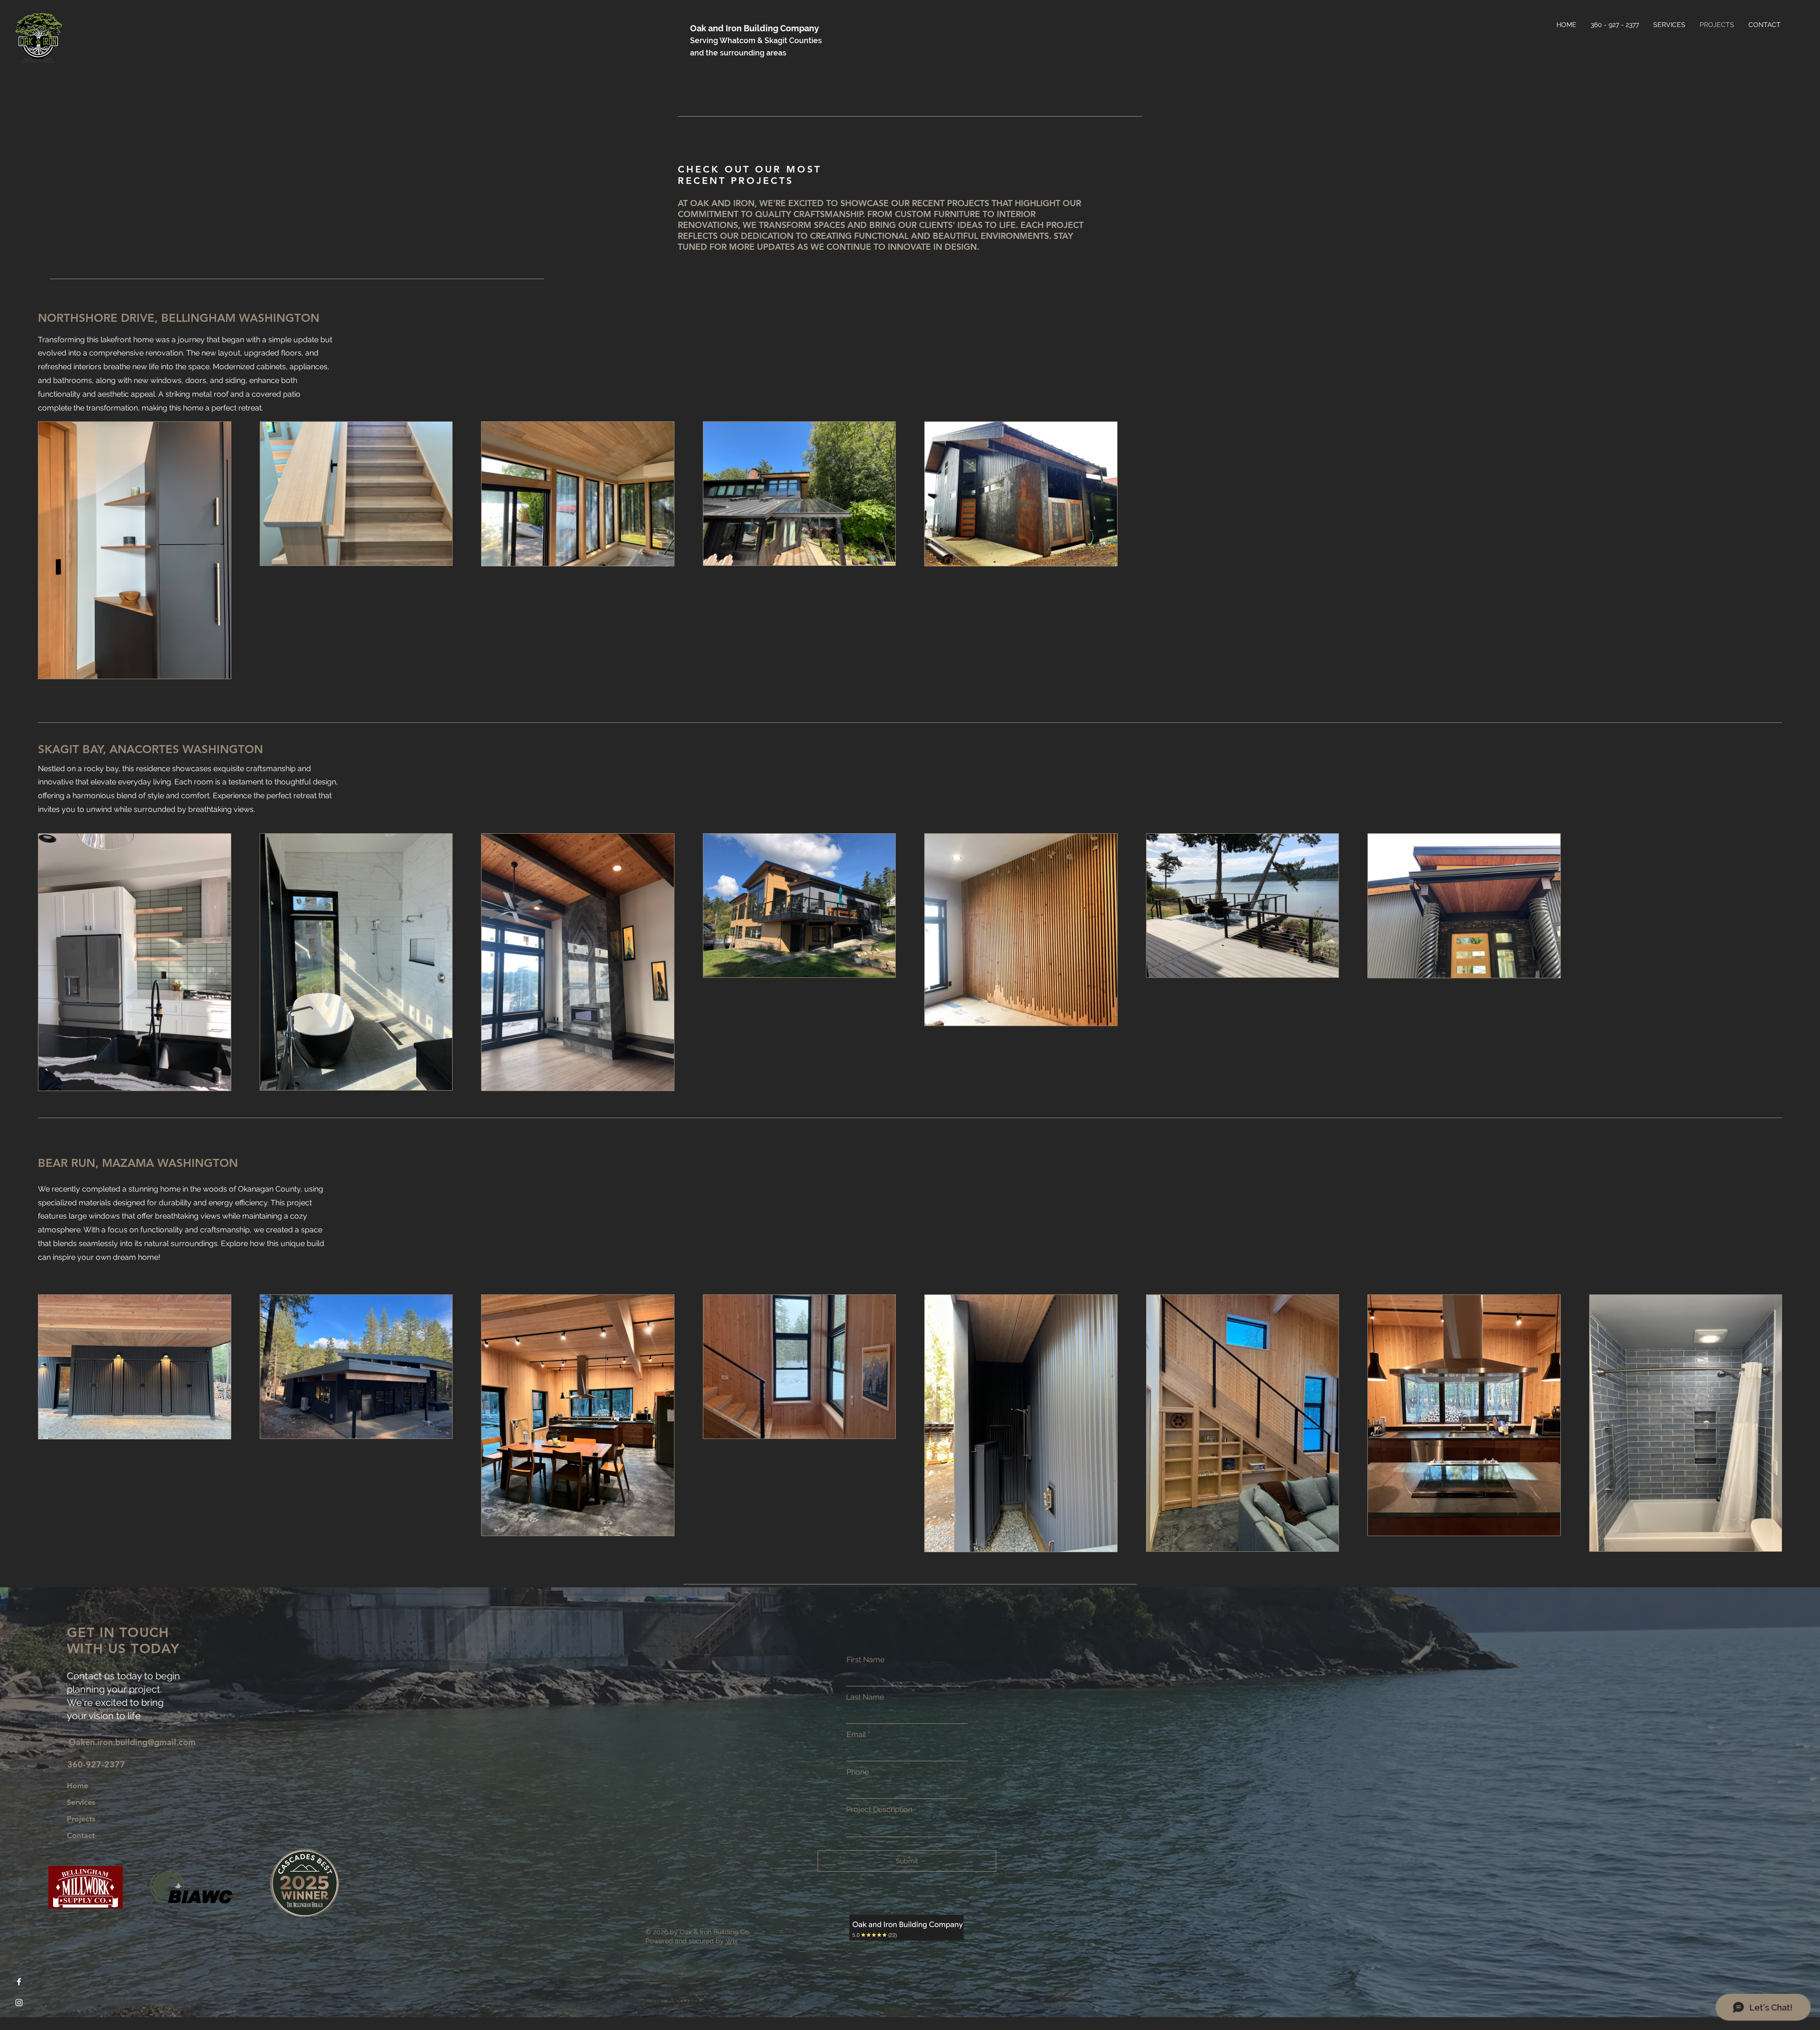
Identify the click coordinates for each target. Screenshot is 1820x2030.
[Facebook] (19, 1982)
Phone (858, 1772)
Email (856, 1735)
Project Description (879, 1810)
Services (81, 1802)
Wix (732, 1941)
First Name (865, 1660)
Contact (81, 1835)
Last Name (865, 1697)
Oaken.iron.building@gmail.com (132, 1742)
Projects (81, 1819)
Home (77, 1786)
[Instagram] (19, 2003)
